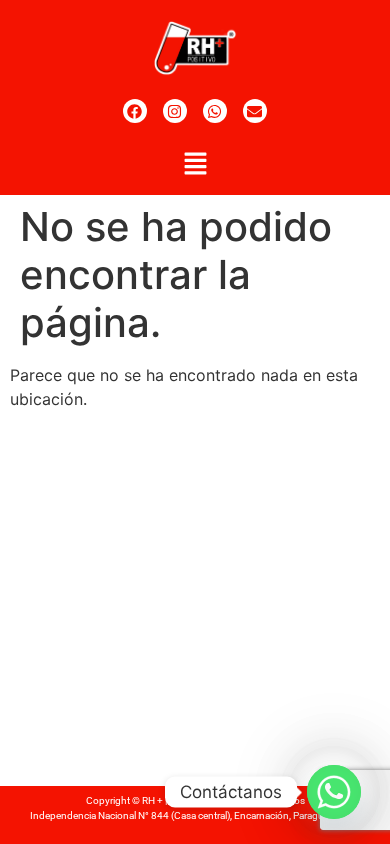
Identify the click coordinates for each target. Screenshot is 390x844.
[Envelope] (255, 111)
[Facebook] (135, 111)
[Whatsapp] (215, 111)
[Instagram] (175, 111)
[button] (195, 164)
